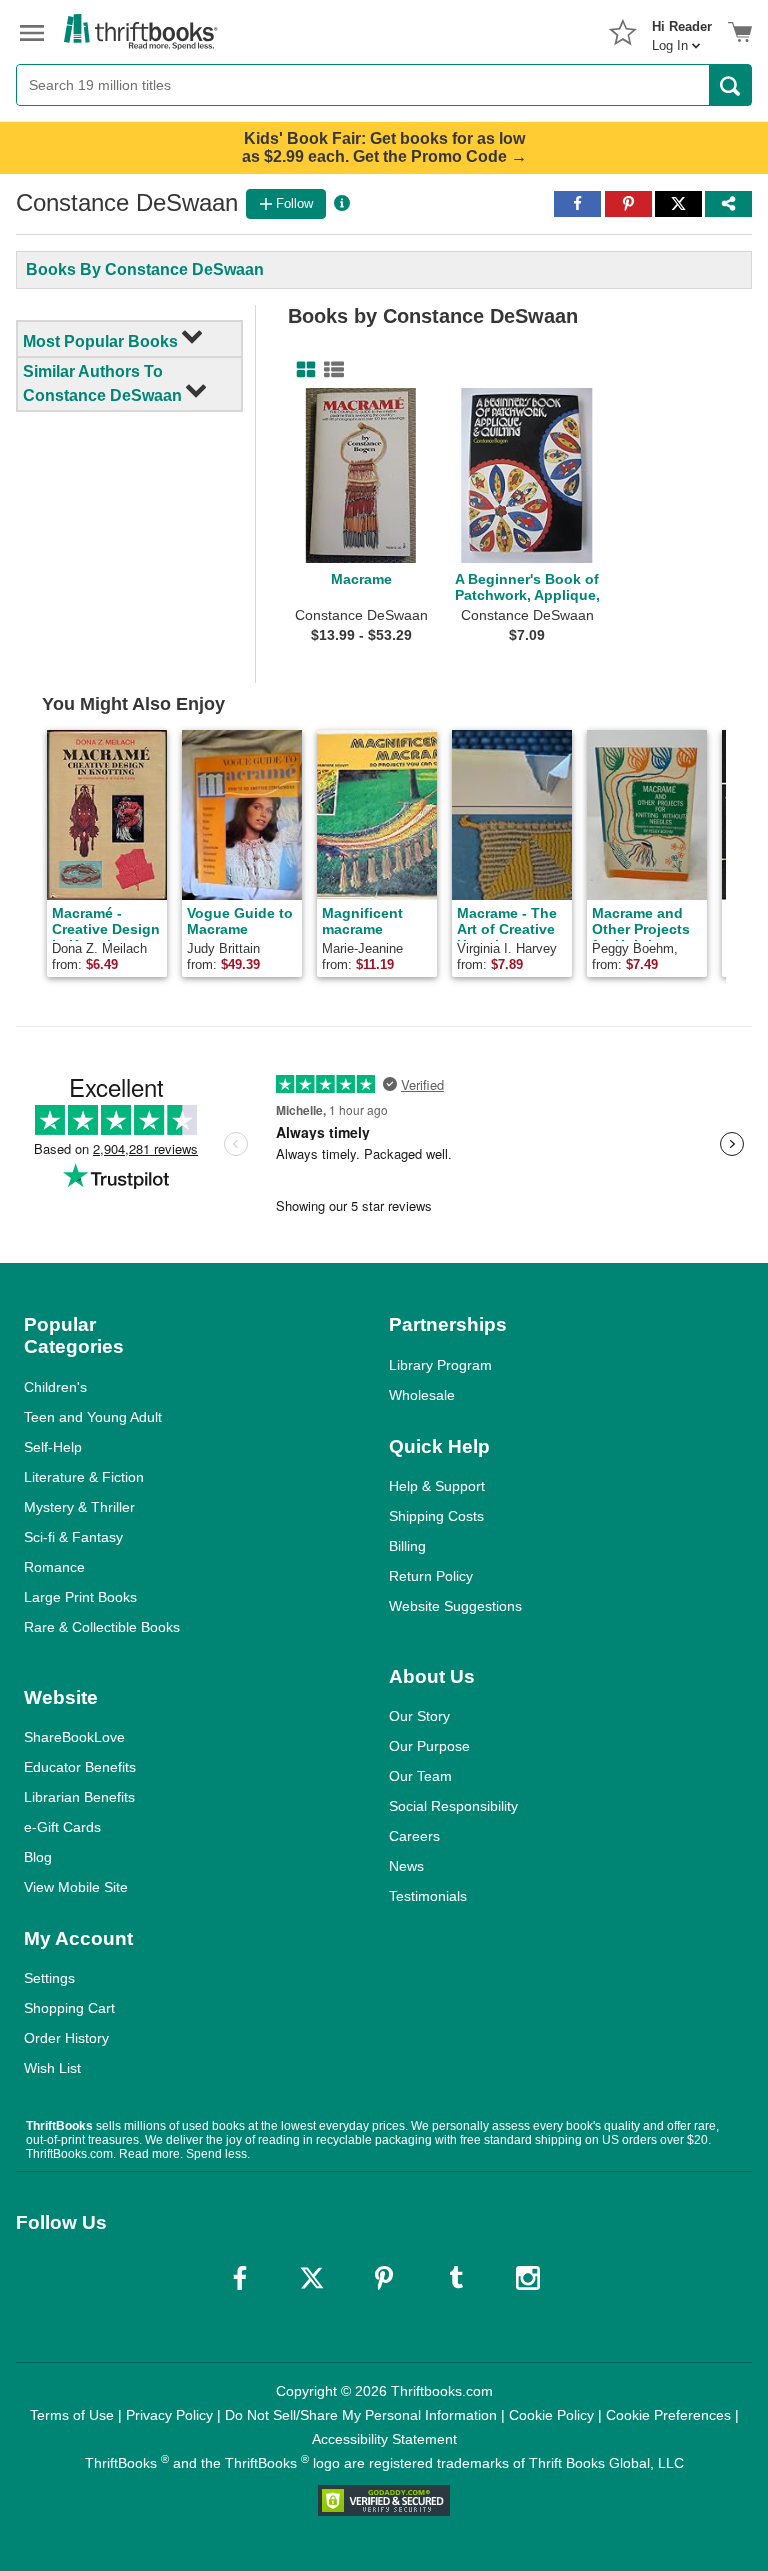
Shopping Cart (69, 2008)
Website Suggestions (455, 1606)
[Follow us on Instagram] (528, 2278)
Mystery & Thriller (79, 1507)
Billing (407, 1546)
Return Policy (431, 1576)
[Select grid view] (302, 370)
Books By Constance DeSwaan (145, 269)
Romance (54, 1567)
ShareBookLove (74, 1737)
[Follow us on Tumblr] (456, 2278)
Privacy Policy (169, 2415)
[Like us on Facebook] (240, 2278)
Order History (66, 2038)
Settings (49, 1978)
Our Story (419, 1716)
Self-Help (53, 1447)
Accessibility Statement (384, 2439)
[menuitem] (682, 30)
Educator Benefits (80, 1767)
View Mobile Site (76, 1887)
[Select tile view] (330, 370)
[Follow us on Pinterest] (384, 2278)
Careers (414, 1836)
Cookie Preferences (668, 2415)
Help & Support (437, 1486)
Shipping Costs (436, 1516)
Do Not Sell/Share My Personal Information (361, 2415)
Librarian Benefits (79, 1797)
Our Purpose (429, 1746)
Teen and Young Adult (93, 1417)
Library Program (440, 1365)
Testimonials (428, 1896)
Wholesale (422, 1395)
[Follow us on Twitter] (312, 2278)
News (406, 1866)
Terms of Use (72, 2415)
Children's (55, 1387)
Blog (38, 1857)
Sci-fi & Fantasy (73, 1537)
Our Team (420, 1776)
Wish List (52, 2068)
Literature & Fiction (84, 1477)
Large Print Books (80, 1597)
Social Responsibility (453, 1806)
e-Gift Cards (62, 1827)
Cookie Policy (551, 2415)
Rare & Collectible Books (102, 1627)
